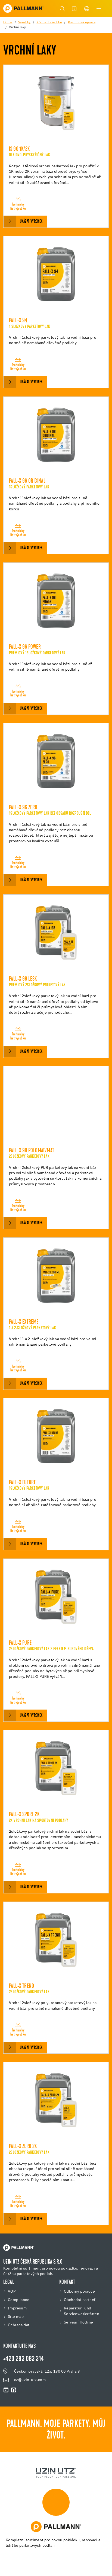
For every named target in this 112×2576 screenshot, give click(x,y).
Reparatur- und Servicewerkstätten (82, 2311)
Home (8, 23)
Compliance (19, 2300)
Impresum (17, 2308)
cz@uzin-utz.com (30, 2380)
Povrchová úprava (82, 23)
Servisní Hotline (78, 2322)
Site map (16, 2317)
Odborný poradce (79, 2292)
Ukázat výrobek (31, 222)
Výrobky (24, 23)
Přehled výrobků (49, 23)
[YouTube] (6, 2390)
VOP (12, 2292)
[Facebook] (14, 2390)
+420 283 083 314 (24, 2359)
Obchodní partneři (80, 2300)
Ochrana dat (19, 2325)
